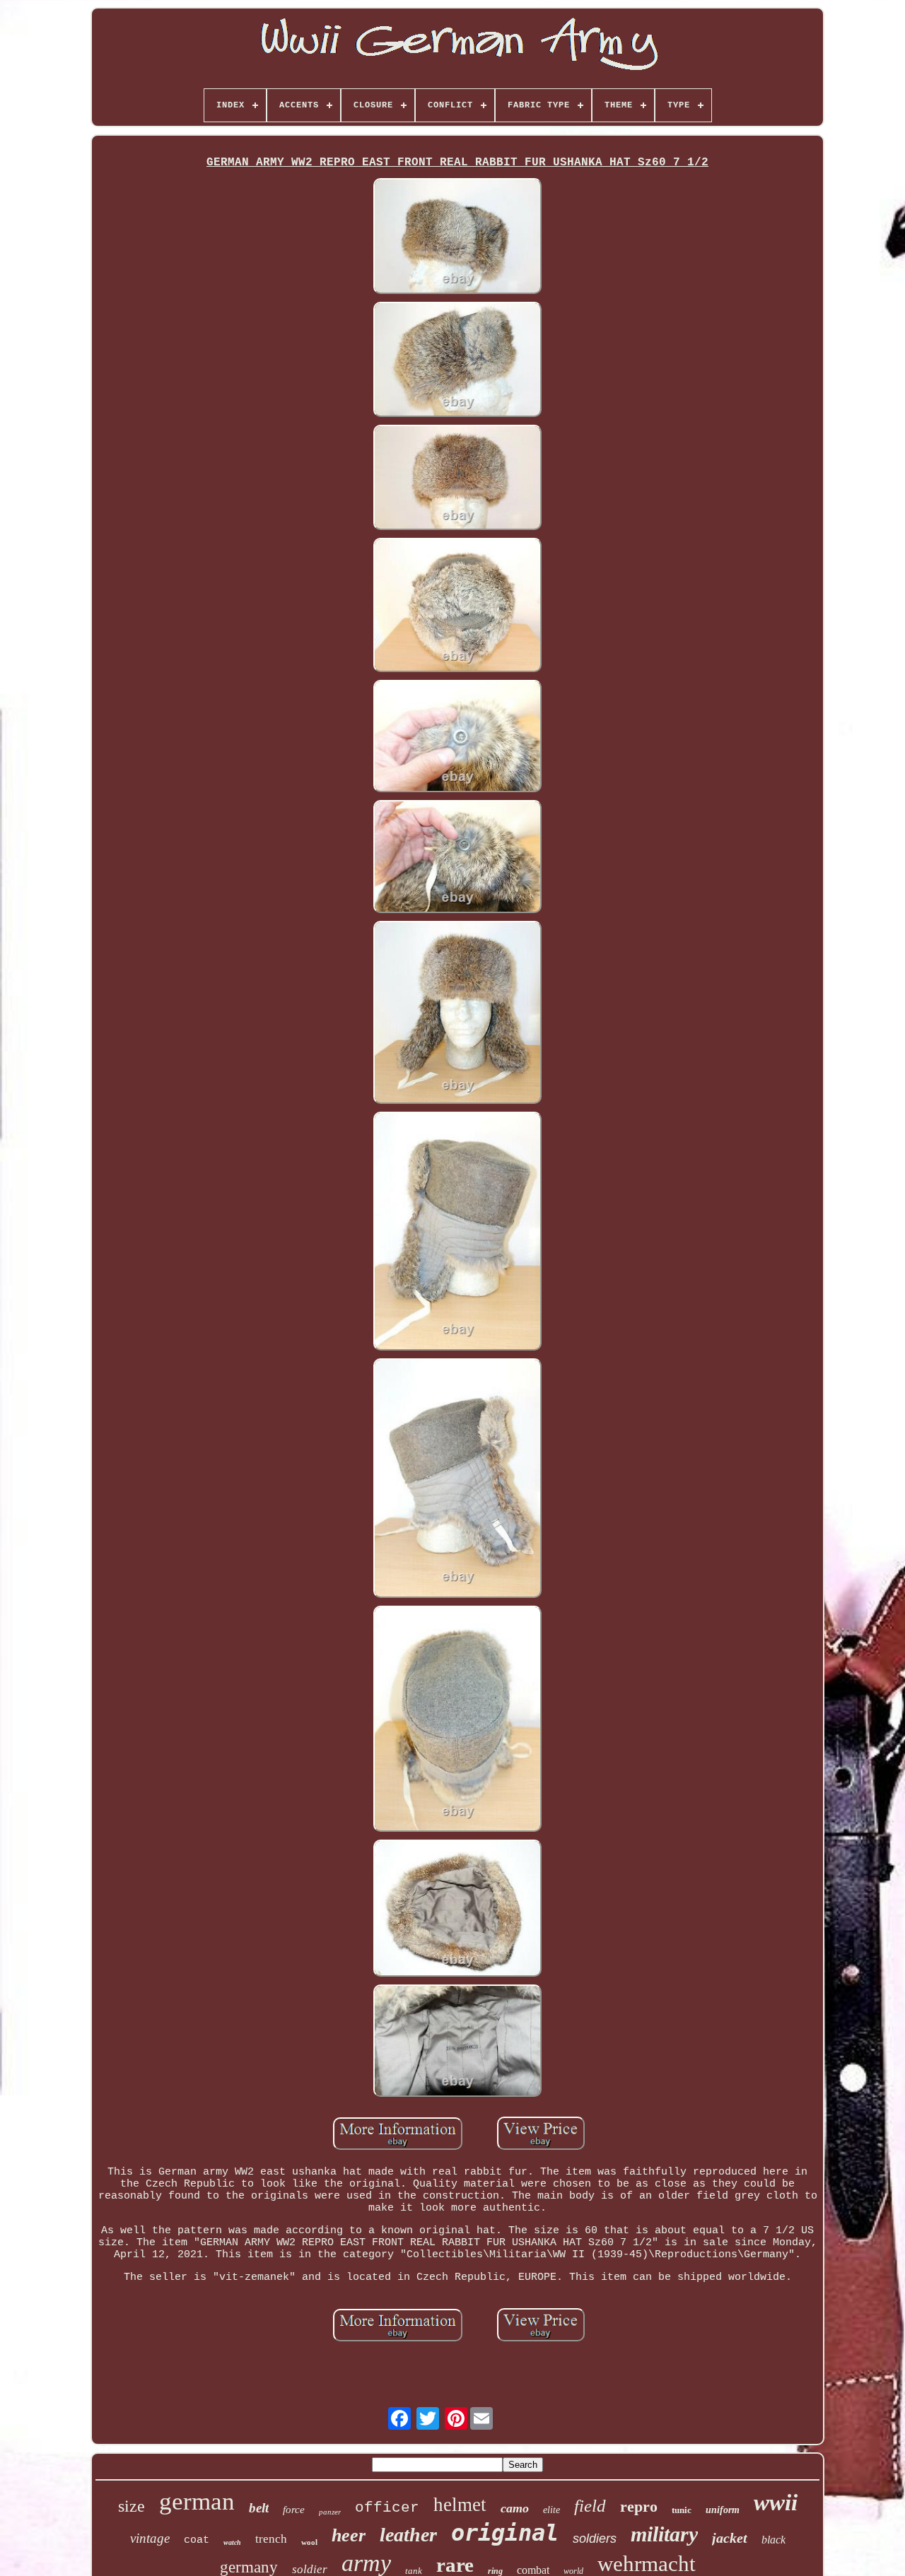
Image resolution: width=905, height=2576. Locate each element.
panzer (330, 2512)
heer (349, 2535)
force (294, 2510)
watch (232, 2542)
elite (551, 2510)
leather (408, 2535)
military (664, 2534)
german (197, 2501)
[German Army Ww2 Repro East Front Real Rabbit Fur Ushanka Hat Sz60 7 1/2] (457, 237)
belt (259, 2508)
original (505, 2533)
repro (639, 2506)
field (590, 2506)
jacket (730, 2538)
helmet (460, 2505)
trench (271, 2539)
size (132, 2506)
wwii (776, 2503)
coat (197, 2540)
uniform (723, 2510)
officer (387, 2508)
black (773, 2540)
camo (515, 2508)
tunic (682, 2510)
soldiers (595, 2539)
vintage (150, 2538)
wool (309, 2542)
